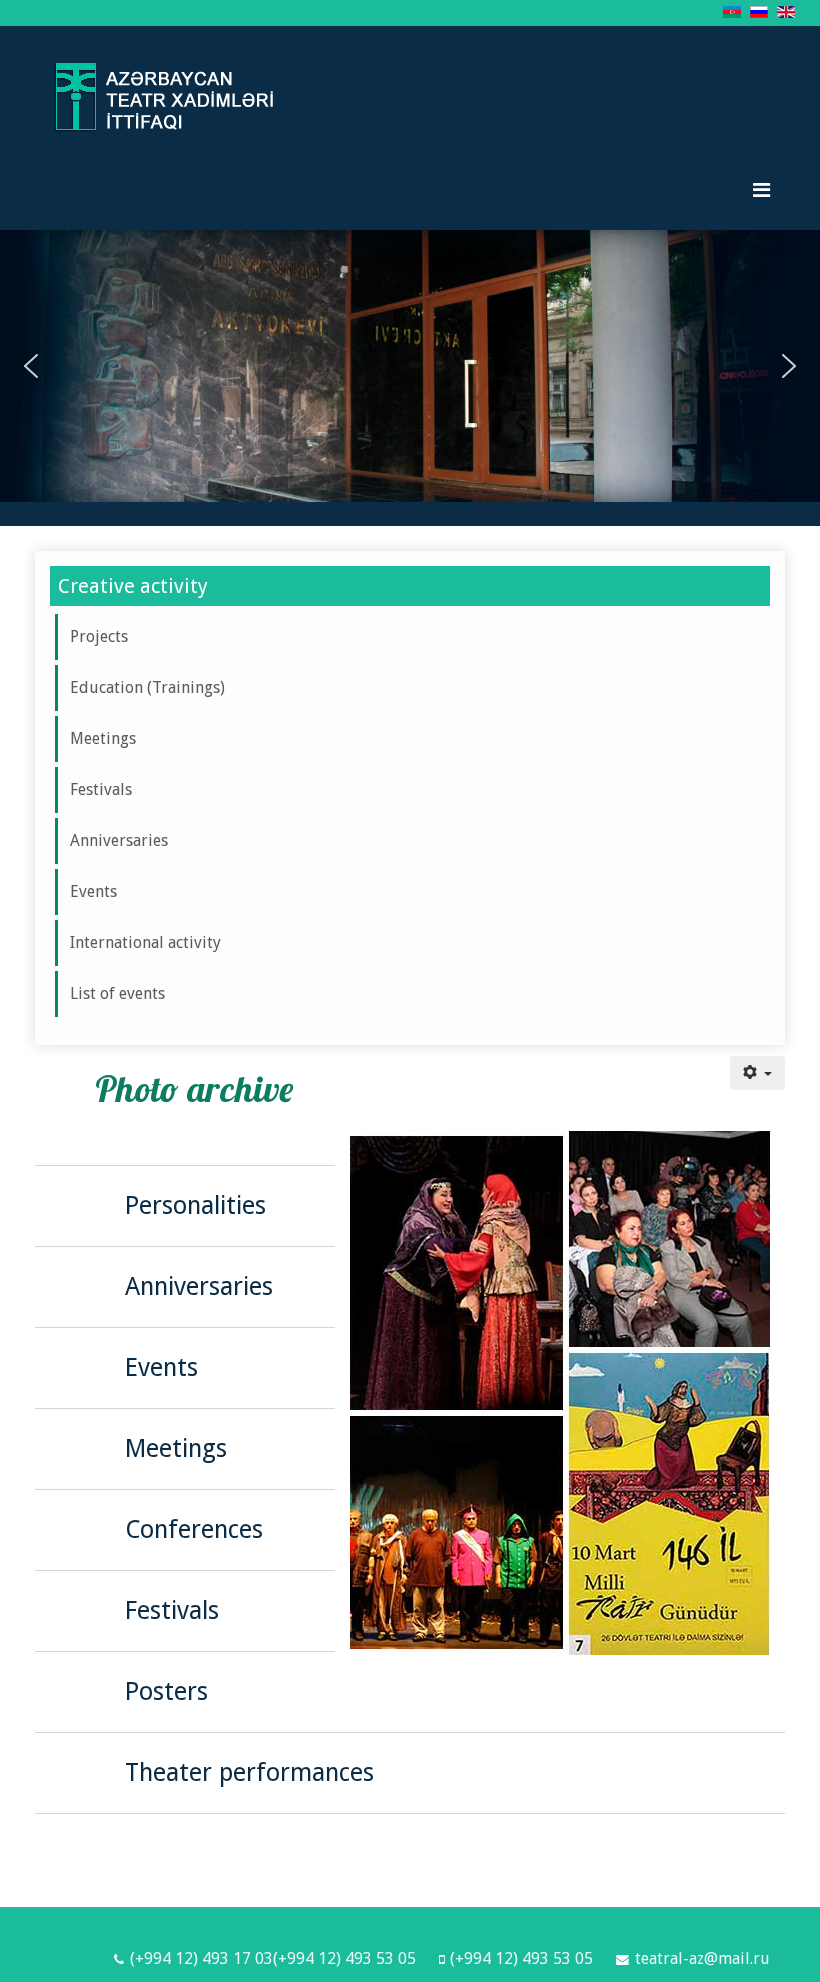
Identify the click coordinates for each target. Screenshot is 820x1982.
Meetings (103, 738)
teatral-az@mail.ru (702, 1958)
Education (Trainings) (147, 687)
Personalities (195, 1205)
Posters (166, 1691)
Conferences (194, 1529)
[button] (31, 366)
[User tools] (758, 1073)
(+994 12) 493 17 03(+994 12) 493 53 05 (273, 1958)
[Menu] (761, 190)
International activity (145, 942)
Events (93, 891)
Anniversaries (119, 840)
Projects (99, 636)
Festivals (101, 789)
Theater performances (249, 1772)
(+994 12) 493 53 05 (521, 1958)
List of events (117, 993)
